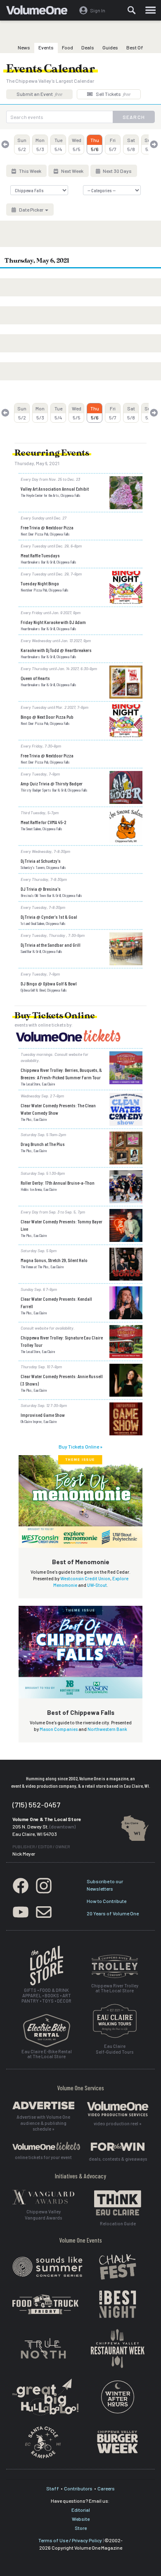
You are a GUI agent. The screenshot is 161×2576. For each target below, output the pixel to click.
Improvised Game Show (43, 1415)
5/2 (22, 144)
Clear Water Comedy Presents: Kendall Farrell (56, 1302)
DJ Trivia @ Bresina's (41, 889)
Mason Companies (59, 1729)
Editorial (81, 2510)
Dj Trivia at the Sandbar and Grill (51, 945)
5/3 (40, 144)
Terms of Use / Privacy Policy (70, 2540)
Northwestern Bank (107, 1729)
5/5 (77, 144)
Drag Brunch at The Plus (43, 1144)
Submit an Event (39, 94)
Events (46, 47)
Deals (88, 47)
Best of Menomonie (81, 1562)
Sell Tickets (113, 94)
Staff (53, 2488)
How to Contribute (107, 1901)
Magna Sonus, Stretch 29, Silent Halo (54, 1260)
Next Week (72, 171)
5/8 (131, 144)
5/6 (95, 144)
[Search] (132, 10)
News (24, 47)
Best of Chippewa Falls (81, 1712)
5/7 (113, 144)
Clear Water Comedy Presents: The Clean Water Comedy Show (58, 1109)
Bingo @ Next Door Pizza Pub (47, 717)
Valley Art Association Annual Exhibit (55, 489)
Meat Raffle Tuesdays (40, 555)
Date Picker (31, 210)
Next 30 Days (117, 171)
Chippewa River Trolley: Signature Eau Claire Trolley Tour (62, 1341)
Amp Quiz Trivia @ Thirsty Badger (52, 783)
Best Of (135, 47)
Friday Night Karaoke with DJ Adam (53, 622)
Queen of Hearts (35, 678)
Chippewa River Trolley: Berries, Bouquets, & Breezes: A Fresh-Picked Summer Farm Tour (61, 1074)
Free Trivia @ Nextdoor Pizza (47, 527)
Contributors (78, 2488)
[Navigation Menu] (150, 10)
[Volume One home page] (40, 12)
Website (81, 2519)
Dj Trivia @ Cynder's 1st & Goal (49, 917)
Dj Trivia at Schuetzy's (41, 861)
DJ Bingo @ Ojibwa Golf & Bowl (49, 983)
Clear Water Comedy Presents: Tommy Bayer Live (62, 1225)
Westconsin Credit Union (85, 1578)
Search (134, 117)
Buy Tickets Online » (80, 1446)
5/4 (58, 144)
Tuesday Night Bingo (40, 583)
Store (81, 2528)
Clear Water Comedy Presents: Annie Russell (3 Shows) (62, 1380)
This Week (30, 171)
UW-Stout (97, 1585)
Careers (106, 2488)
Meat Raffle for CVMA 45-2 (43, 822)
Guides (110, 47)
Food (67, 47)
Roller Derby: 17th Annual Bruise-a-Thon (58, 1183)
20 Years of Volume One (113, 1913)
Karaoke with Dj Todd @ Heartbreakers (56, 650)
